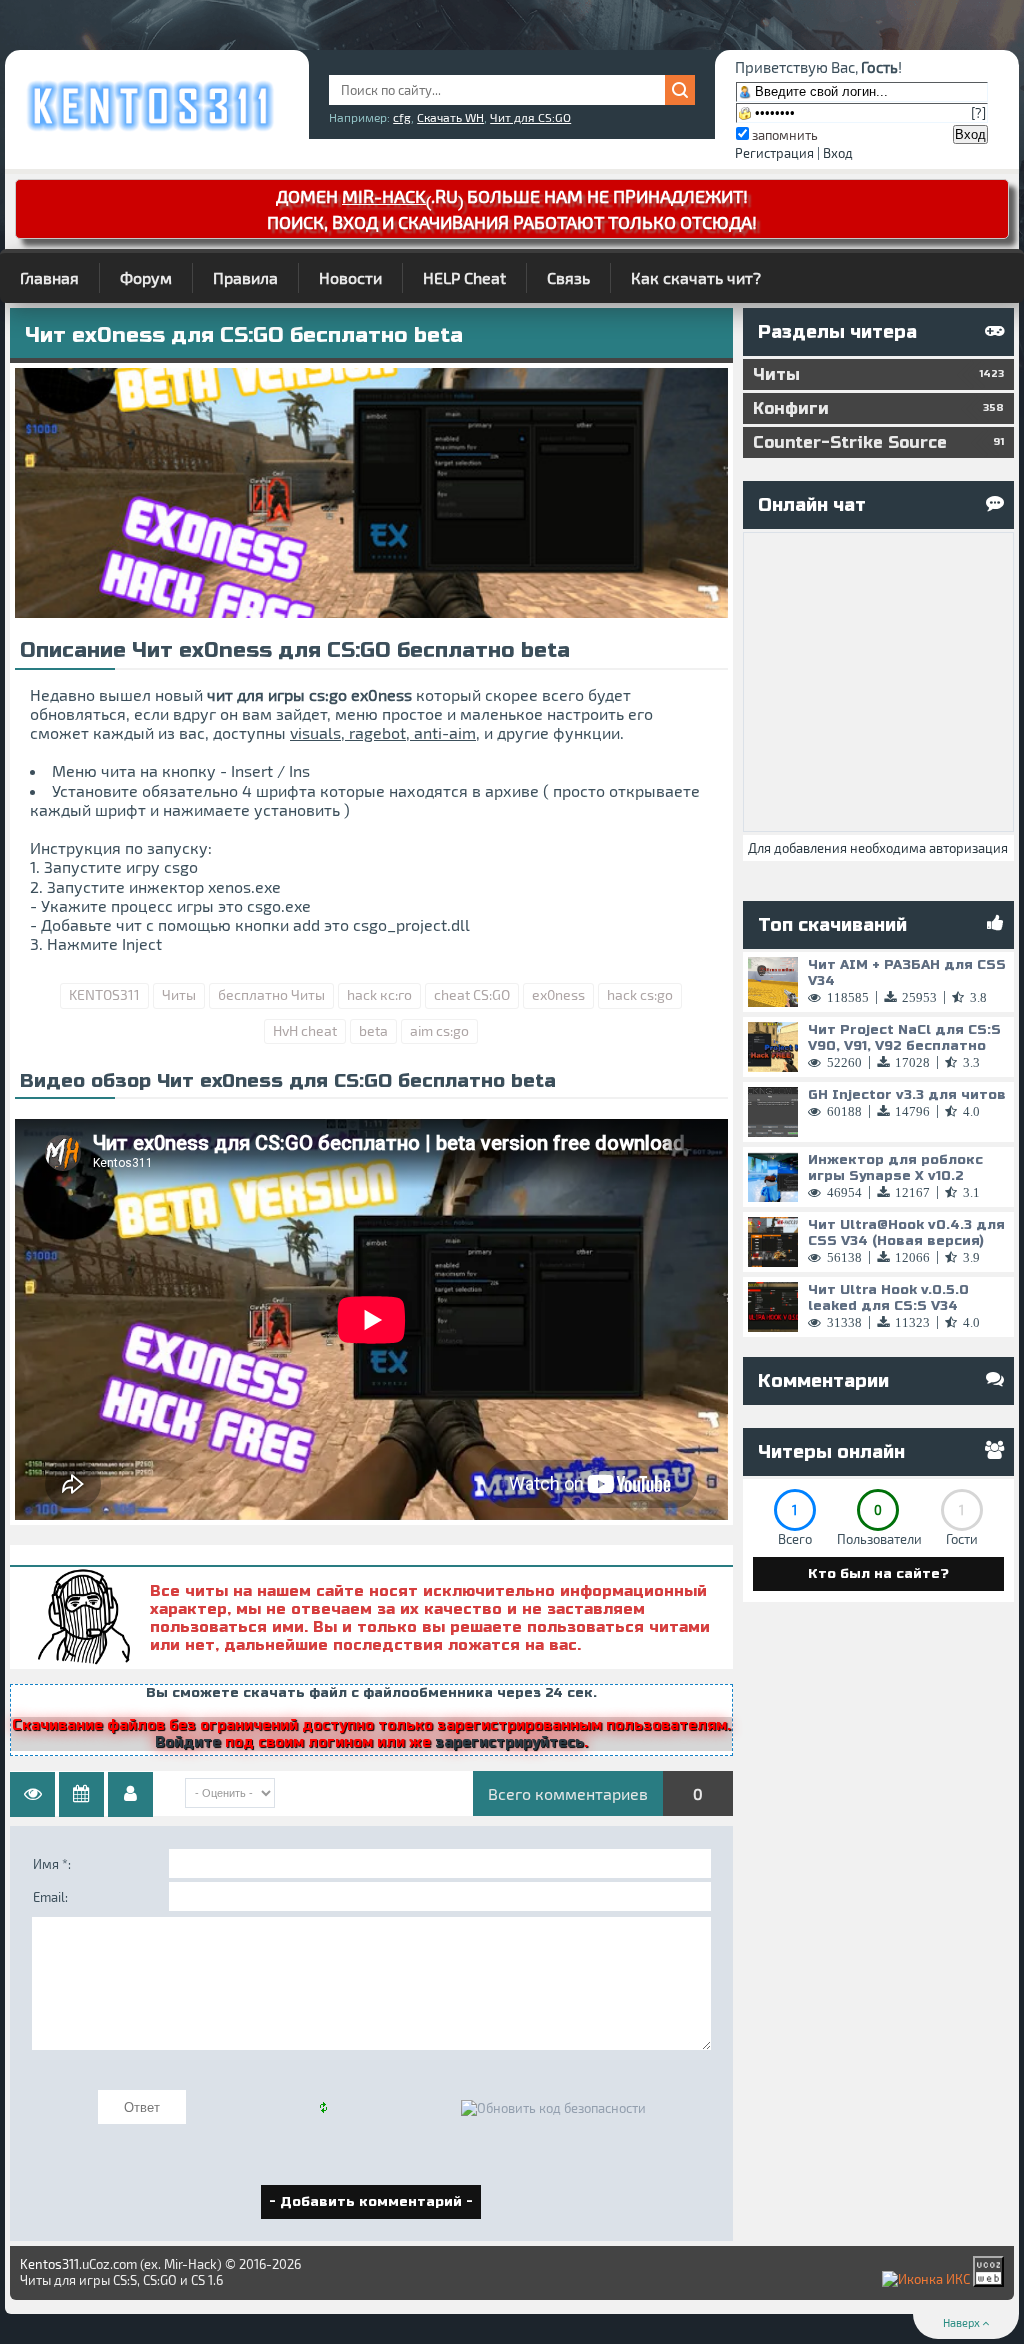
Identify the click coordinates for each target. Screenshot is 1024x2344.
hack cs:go (640, 994)
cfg (402, 117)
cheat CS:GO (472, 994)
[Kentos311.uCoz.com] (149, 130)
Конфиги (878, 408)
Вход (838, 153)
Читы (179, 994)
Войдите (188, 1742)
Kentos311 (49, 2264)
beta (373, 1030)
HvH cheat (305, 1030)
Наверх (962, 2322)
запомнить (785, 135)
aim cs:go (439, 1030)
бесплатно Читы (271, 994)
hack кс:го (379, 994)
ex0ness (558, 994)
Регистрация (774, 153)
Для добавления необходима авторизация (878, 848)
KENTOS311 (104, 994)
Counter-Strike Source (878, 442)
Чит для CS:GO (530, 117)
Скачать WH (450, 117)
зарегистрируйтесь (509, 1742)
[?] (978, 113)
